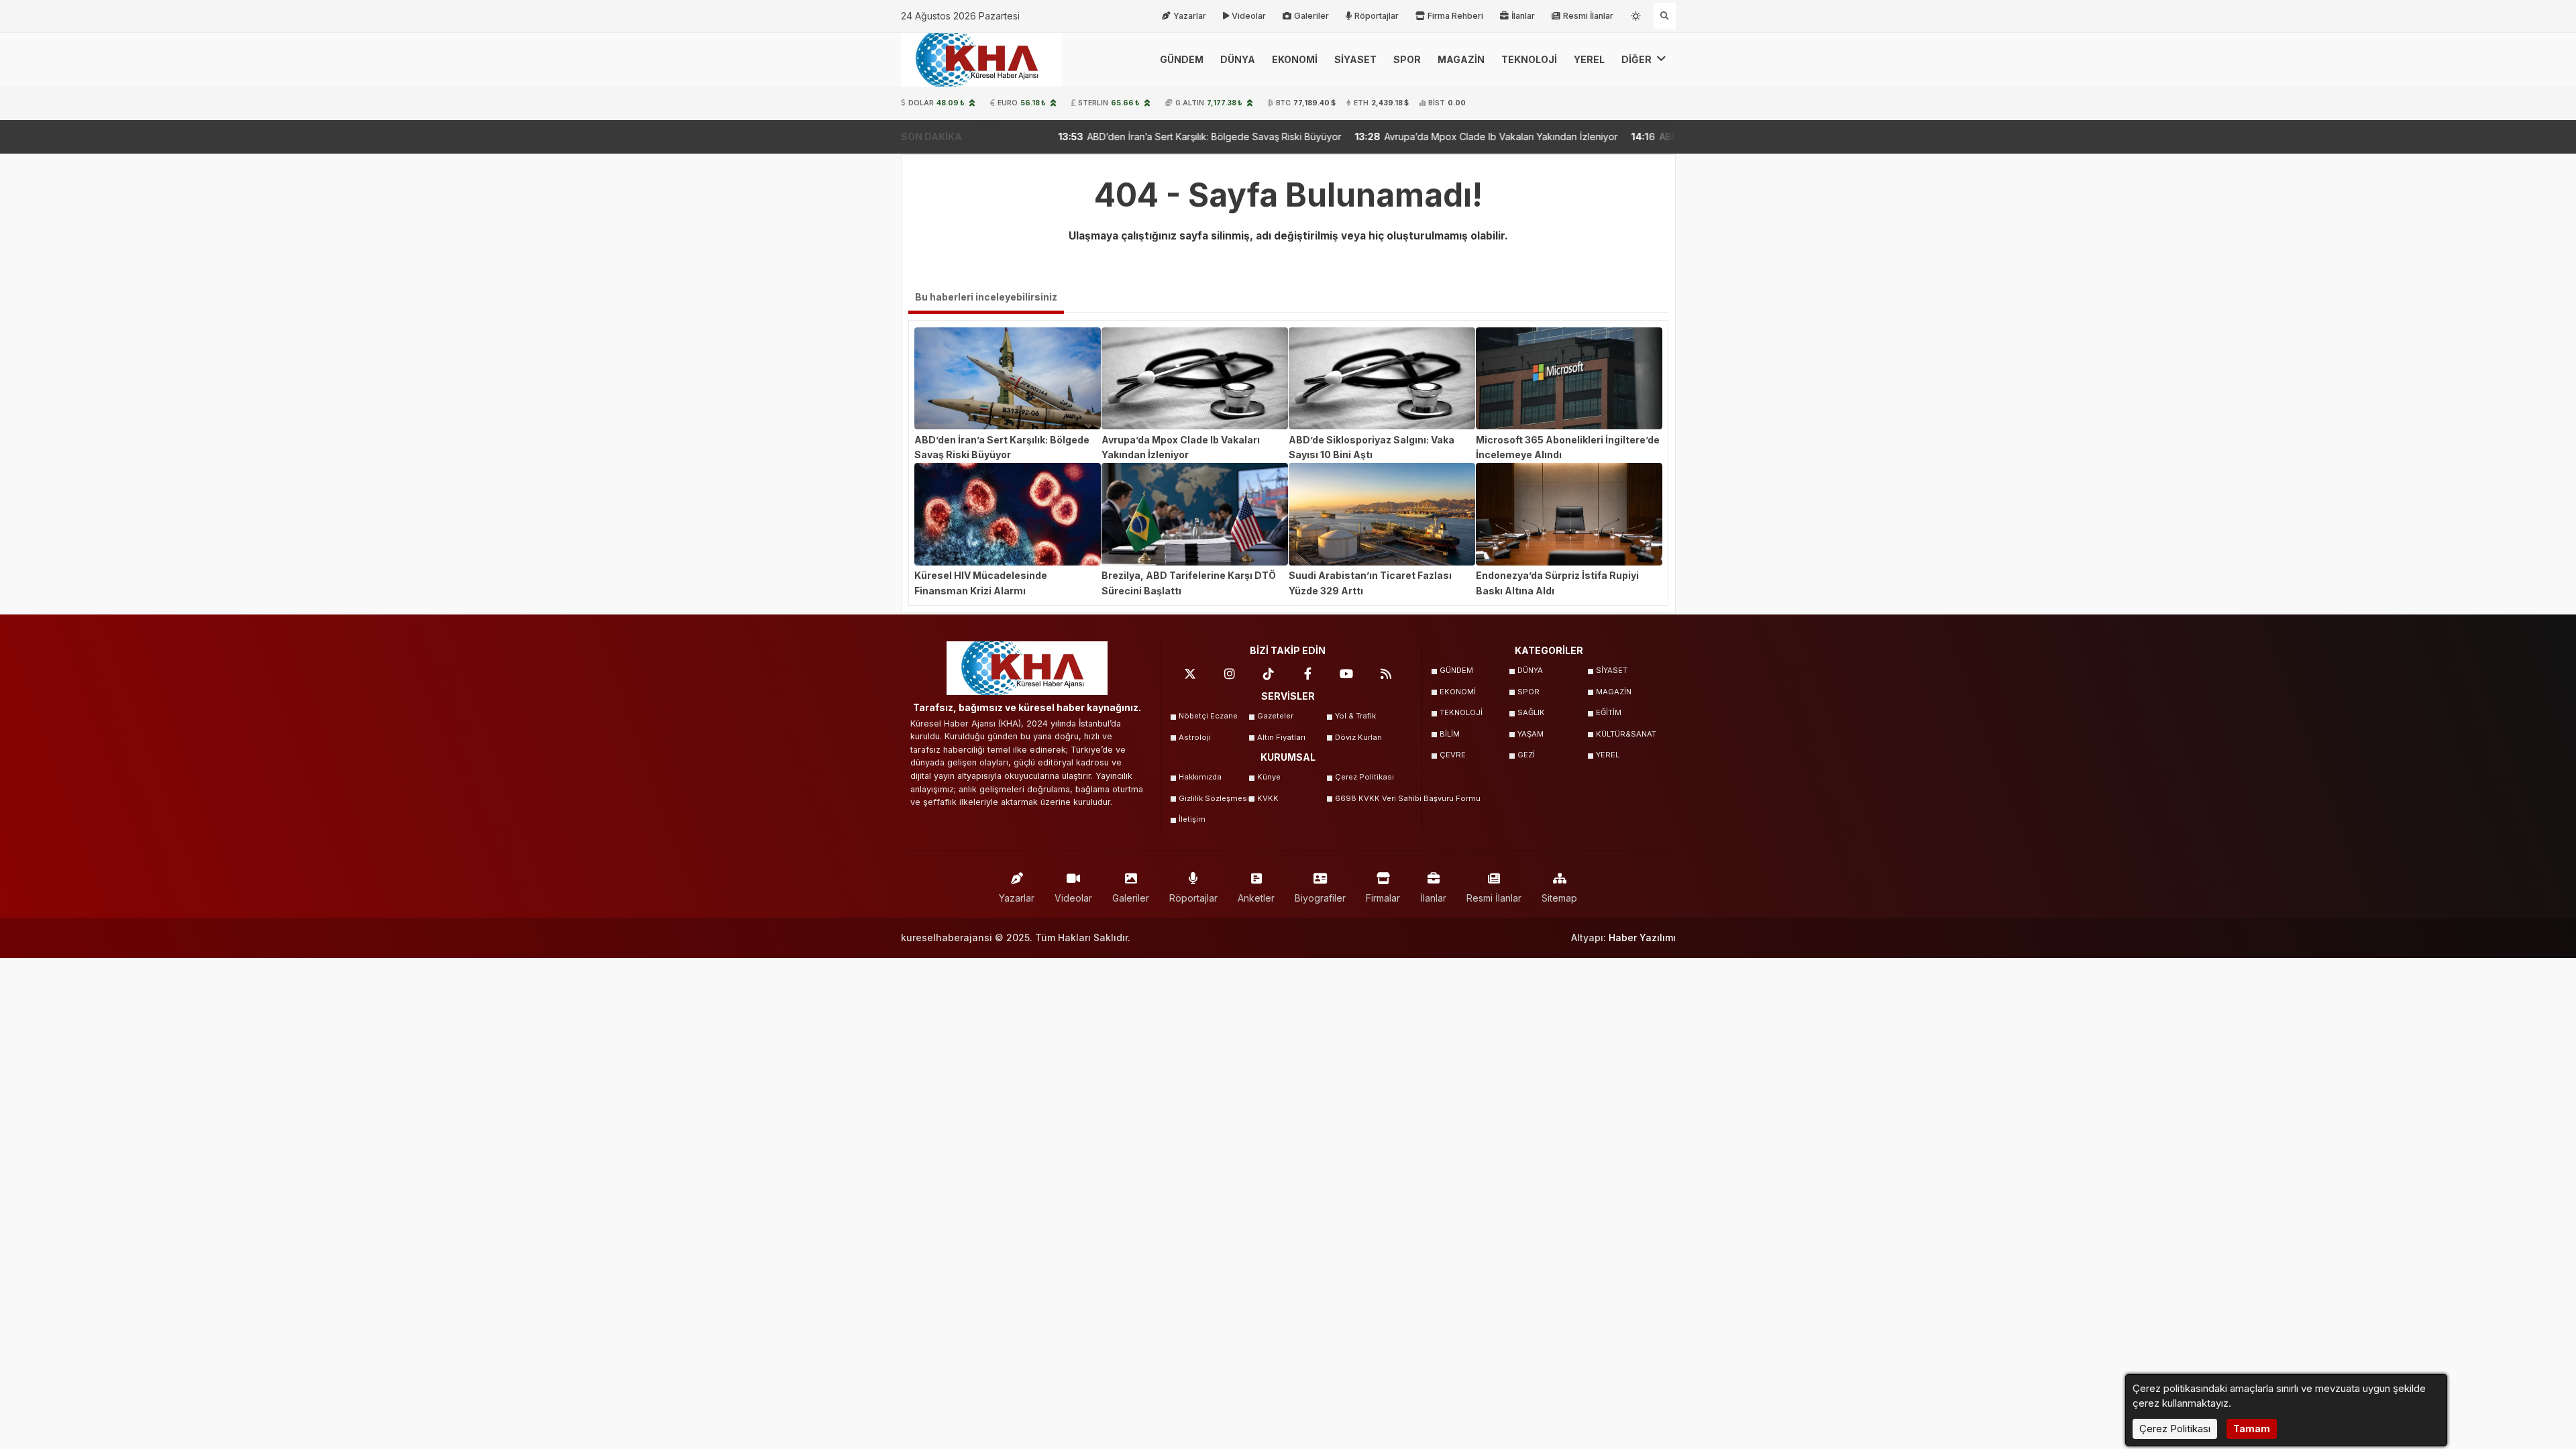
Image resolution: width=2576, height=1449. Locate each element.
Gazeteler (1275, 716)
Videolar (1249, 16)
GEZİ (1526, 755)
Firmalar (1383, 898)
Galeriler (1311, 16)
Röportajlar (1377, 16)
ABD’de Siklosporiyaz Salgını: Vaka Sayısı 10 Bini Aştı (1644, 137)
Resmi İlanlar (1588, 16)
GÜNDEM (1182, 59)
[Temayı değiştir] (1637, 13)
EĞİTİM (1609, 712)
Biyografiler (1320, 898)
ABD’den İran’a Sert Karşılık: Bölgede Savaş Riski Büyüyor (1083, 137)
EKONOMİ (1295, 59)
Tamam (2252, 1429)
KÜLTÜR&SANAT (1626, 734)
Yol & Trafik (1355, 716)
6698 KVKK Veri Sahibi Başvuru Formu (1370, 798)
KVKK (1268, 798)
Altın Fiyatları (1281, 737)
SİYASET (1355, 59)
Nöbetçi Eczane (1208, 716)
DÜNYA (1238, 59)
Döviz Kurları (1358, 737)
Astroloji (1195, 737)
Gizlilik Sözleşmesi (1214, 798)
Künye (1269, 777)
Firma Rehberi (1455, 16)
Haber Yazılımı (1642, 937)
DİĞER (1638, 59)
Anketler (1256, 898)
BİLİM (1450, 734)
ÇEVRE (1453, 755)
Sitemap (1559, 898)
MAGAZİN (1461, 59)
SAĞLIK (1531, 712)
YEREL (1589, 59)
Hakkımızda (1200, 777)
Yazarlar (1190, 16)
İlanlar (1523, 16)
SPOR (1407, 59)
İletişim (1192, 819)
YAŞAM (1531, 734)
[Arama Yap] (1665, 16)
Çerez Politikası (1364, 777)
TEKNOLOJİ (1529, 59)
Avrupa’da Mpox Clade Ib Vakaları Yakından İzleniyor (1370, 137)
